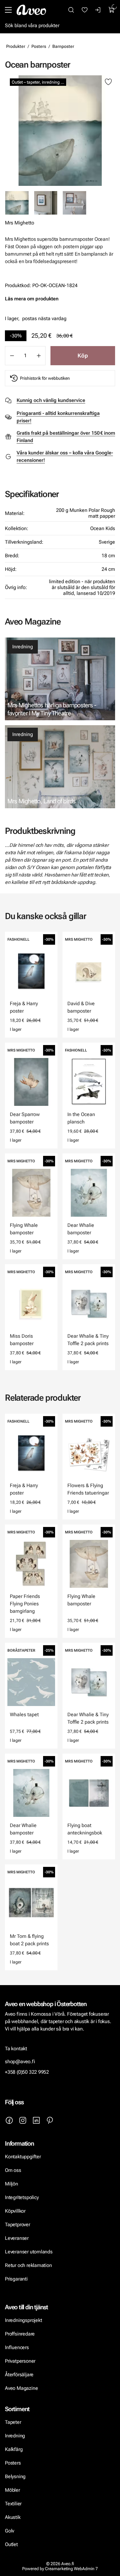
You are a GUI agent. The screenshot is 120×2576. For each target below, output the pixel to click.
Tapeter (13, 2422)
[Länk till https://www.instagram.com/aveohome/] (23, 2120)
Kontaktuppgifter (23, 2157)
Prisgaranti (16, 2279)
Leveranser (17, 2238)
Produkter (16, 46)
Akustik (13, 2517)
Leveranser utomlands (29, 2252)
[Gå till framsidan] (31, 10)
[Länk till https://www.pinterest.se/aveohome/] (50, 2120)
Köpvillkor (16, 2211)
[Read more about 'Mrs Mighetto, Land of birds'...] (60, 767)
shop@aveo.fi (20, 2062)
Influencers (17, 2347)
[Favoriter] (85, 10)
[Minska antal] (12, 356)
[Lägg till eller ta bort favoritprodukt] (108, 82)
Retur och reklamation (28, 2265)
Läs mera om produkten (32, 299)
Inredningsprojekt (23, 2320)
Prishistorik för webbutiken (45, 378)
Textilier (13, 2504)
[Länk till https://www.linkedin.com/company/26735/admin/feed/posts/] (36, 2120)
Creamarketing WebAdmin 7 (71, 2569)
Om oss (13, 2170)
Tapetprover (18, 2225)
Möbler (12, 2490)
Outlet (11, 2544)
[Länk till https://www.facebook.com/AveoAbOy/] (9, 2120)
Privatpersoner (20, 2361)
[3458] (60, 131)
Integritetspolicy (22, 2197)
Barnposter (63, 46)
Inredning (23, 647)
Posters (39, 46)
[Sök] (71, 10)
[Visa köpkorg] (112, 10)
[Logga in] (98, 10)
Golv (10, 2531)
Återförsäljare (19, 2375)
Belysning (16, 2476)
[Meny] (8, 10)
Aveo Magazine (21, 2388)
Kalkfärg (14, 2449)
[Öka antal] (39, 356)
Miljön (12, 2184)
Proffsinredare (20, 2334)
